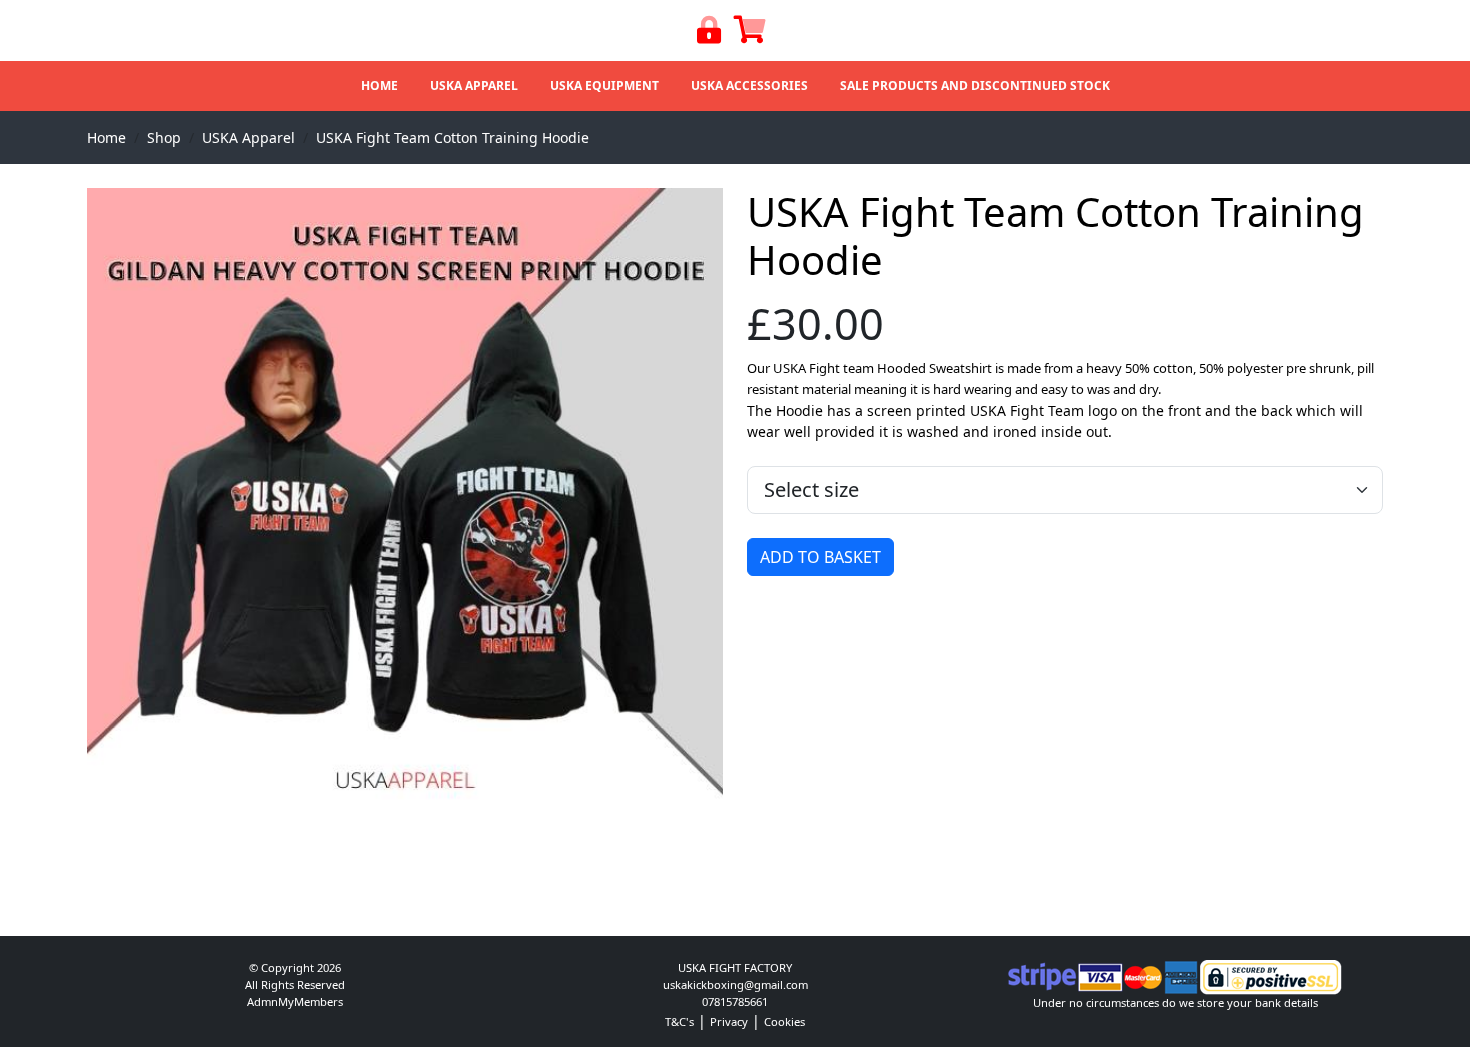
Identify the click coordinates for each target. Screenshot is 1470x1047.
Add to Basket (820, 557)
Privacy (729, 1021)
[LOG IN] (709, 34)
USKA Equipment (604, 85)
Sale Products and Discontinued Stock (975, 85)
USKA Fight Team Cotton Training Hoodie (452, 137)
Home (379, 85)
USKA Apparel (474, 85)
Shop (164, 137)
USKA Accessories (749, 85)
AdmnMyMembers (295, 1001)
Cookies (784, 1021)
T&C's (679, 1021)
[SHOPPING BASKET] (750, 34)
